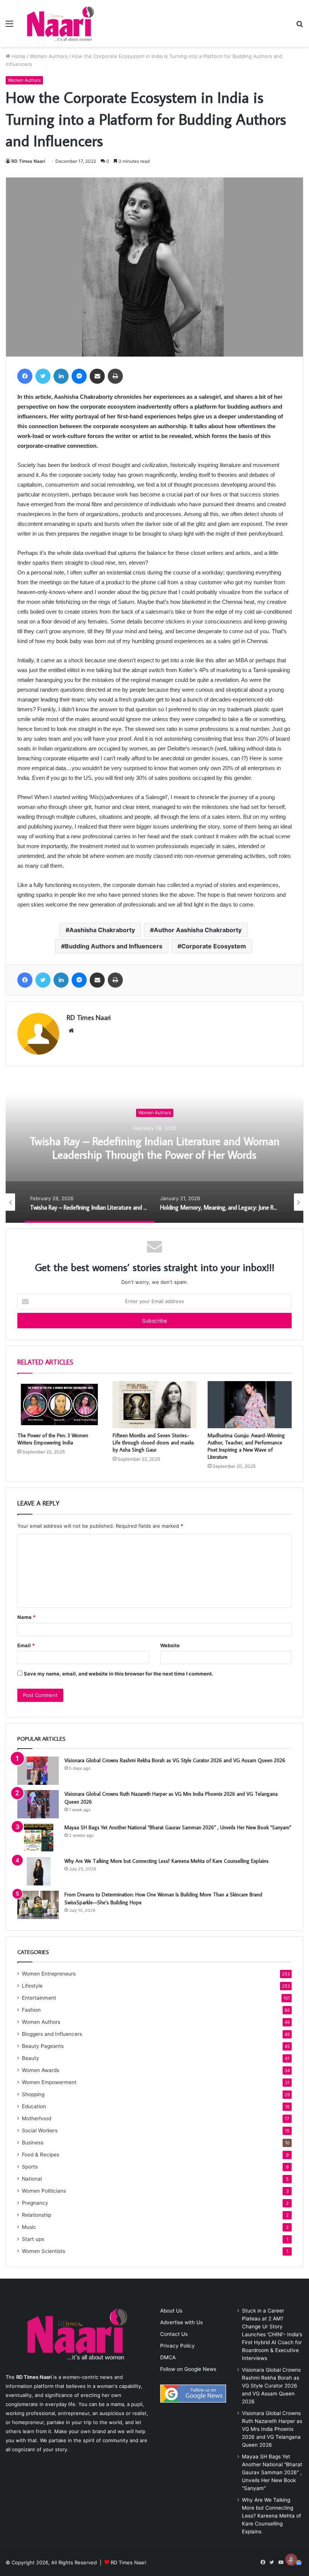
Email (26, 1645)
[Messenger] (79, 376)
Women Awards (41, 2070)
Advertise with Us (181, 2322)
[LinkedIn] (61, 376)
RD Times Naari (28, 161)
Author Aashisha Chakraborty (198, 930)
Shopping (33, 2094)
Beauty (31, 2058)
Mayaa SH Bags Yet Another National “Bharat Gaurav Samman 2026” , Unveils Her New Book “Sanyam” (178, 1827)
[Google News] (299, 2562)
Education (34, 2106)
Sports (30, 2167)
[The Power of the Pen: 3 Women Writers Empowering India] (59, 1405)
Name (26, 1617)
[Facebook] (25, 376)
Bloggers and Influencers (52, 2034)
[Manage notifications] (291, 2559)
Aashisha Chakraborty (102, 930)
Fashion (31, 2010)
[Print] (115, 376)
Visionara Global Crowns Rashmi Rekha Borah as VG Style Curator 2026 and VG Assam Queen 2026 (175, 1760)
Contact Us (174, 2334)
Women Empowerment (49, 2082)
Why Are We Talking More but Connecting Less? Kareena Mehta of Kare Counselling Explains (167, 1861)
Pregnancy (35, 2203)
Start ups (33, 2239)
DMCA (168, 2357)
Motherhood (37, 2118)
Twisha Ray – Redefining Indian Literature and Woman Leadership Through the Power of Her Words (155, 1148)
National (32, 2179)
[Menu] (9, 26)
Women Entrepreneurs (49, 1974)
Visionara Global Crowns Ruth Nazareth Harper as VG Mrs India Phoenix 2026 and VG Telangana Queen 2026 (272, 2429)
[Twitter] (43, 376)
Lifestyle (32, 1986)
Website (170, 1645)
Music (29, 2227)
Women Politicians (44, 2191)
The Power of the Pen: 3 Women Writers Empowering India (53, 1439)
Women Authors (49, 56)
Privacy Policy (177, 2346)
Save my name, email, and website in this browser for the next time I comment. (119, 1674)
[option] (154, 1147)
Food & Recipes (41, 2155)
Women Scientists (44, 2251)
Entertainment (39, 1998)
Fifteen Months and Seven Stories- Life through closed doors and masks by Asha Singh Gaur (153, 1443)
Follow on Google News (188, 2369)
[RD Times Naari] (60, 23)
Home (18, 56)
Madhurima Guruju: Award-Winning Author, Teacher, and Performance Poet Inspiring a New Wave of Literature (246, 1446)
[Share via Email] (97, 376)
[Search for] (300, 26)
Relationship (37, 2215)
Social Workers (40, 2130)
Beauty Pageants (43, 2046)
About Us (171, 2311)
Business (33, 2143)
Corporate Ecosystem (214, 946)
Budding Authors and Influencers (114, 946)
